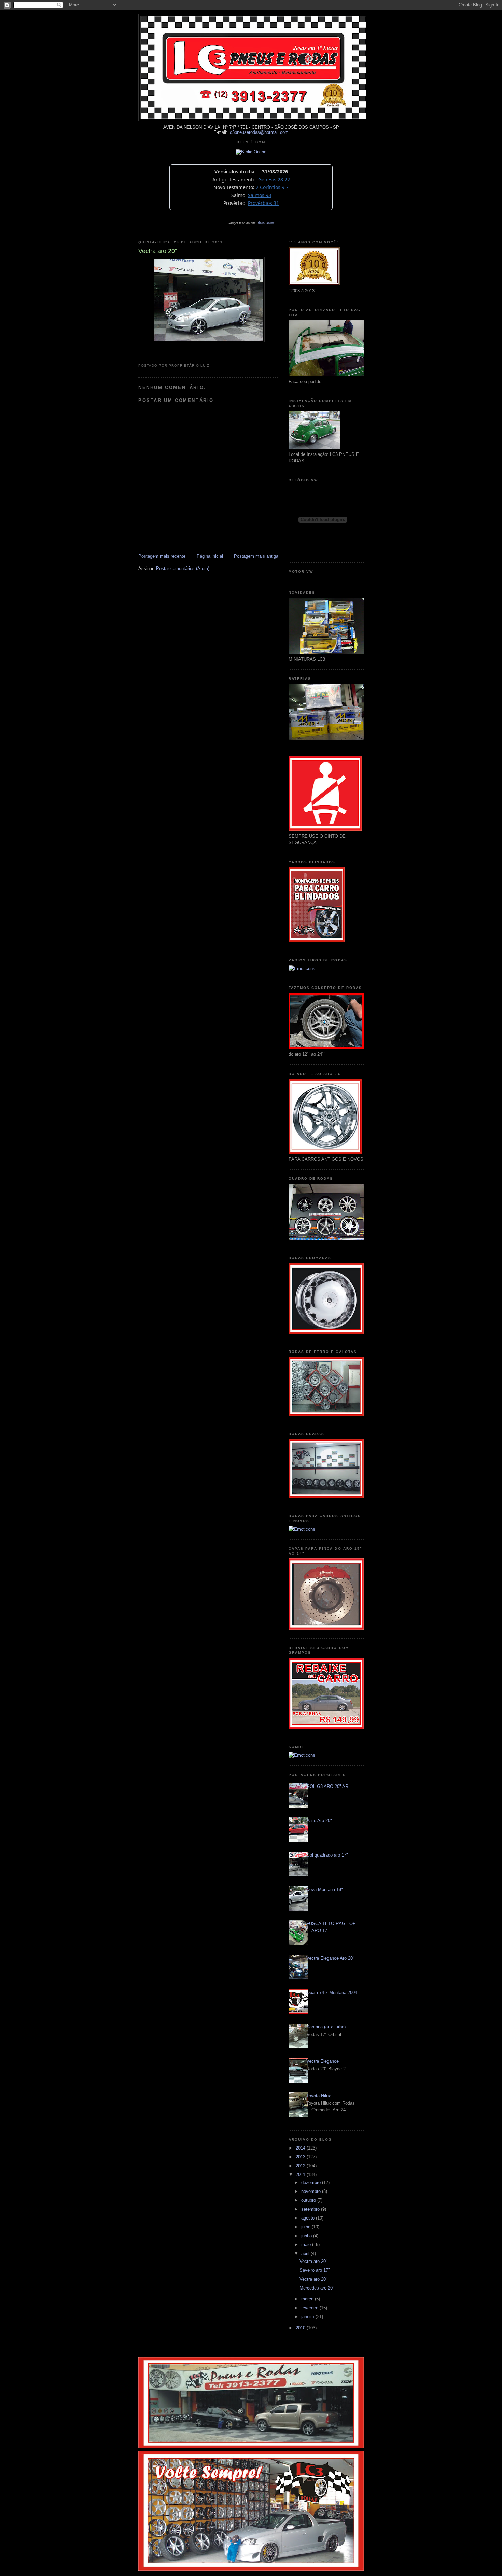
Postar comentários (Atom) (183, 568)
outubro (309, 2200)
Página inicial (210, 556)
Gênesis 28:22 (274, 179)
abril (306, 2253)
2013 (301, 2157)
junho (307, 2236)
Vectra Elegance (323, 2061)
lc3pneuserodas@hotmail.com (259, 132)
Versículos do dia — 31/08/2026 (251, 172)
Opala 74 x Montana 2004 (332, 1993)
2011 (301, 2175)
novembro (312, 2191)
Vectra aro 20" (313, 2261)
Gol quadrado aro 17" (327, 1855)
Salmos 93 (260, 195)
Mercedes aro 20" (317, 2288)
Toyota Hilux (319, 2096)
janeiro (308, 2317)
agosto (309, 2218)
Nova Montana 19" (325, 1889)
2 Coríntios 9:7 (272, 187)
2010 (301, 2328)
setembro (311, 2209)
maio (307, 2245)
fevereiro (310, 2308)
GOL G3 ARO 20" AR (327, 1786)
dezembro (312, 2182)
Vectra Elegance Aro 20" (330, 1958)
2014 (301, 2148)
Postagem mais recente (162, 556)
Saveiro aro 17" (315, 2270)
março (308, 2299)
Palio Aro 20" (319, 1821)
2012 (301, 2166)
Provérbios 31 (263, 203)
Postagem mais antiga (256, 556)
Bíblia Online (266, 223)
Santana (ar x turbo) (326, 2027)
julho (306, 2227)
